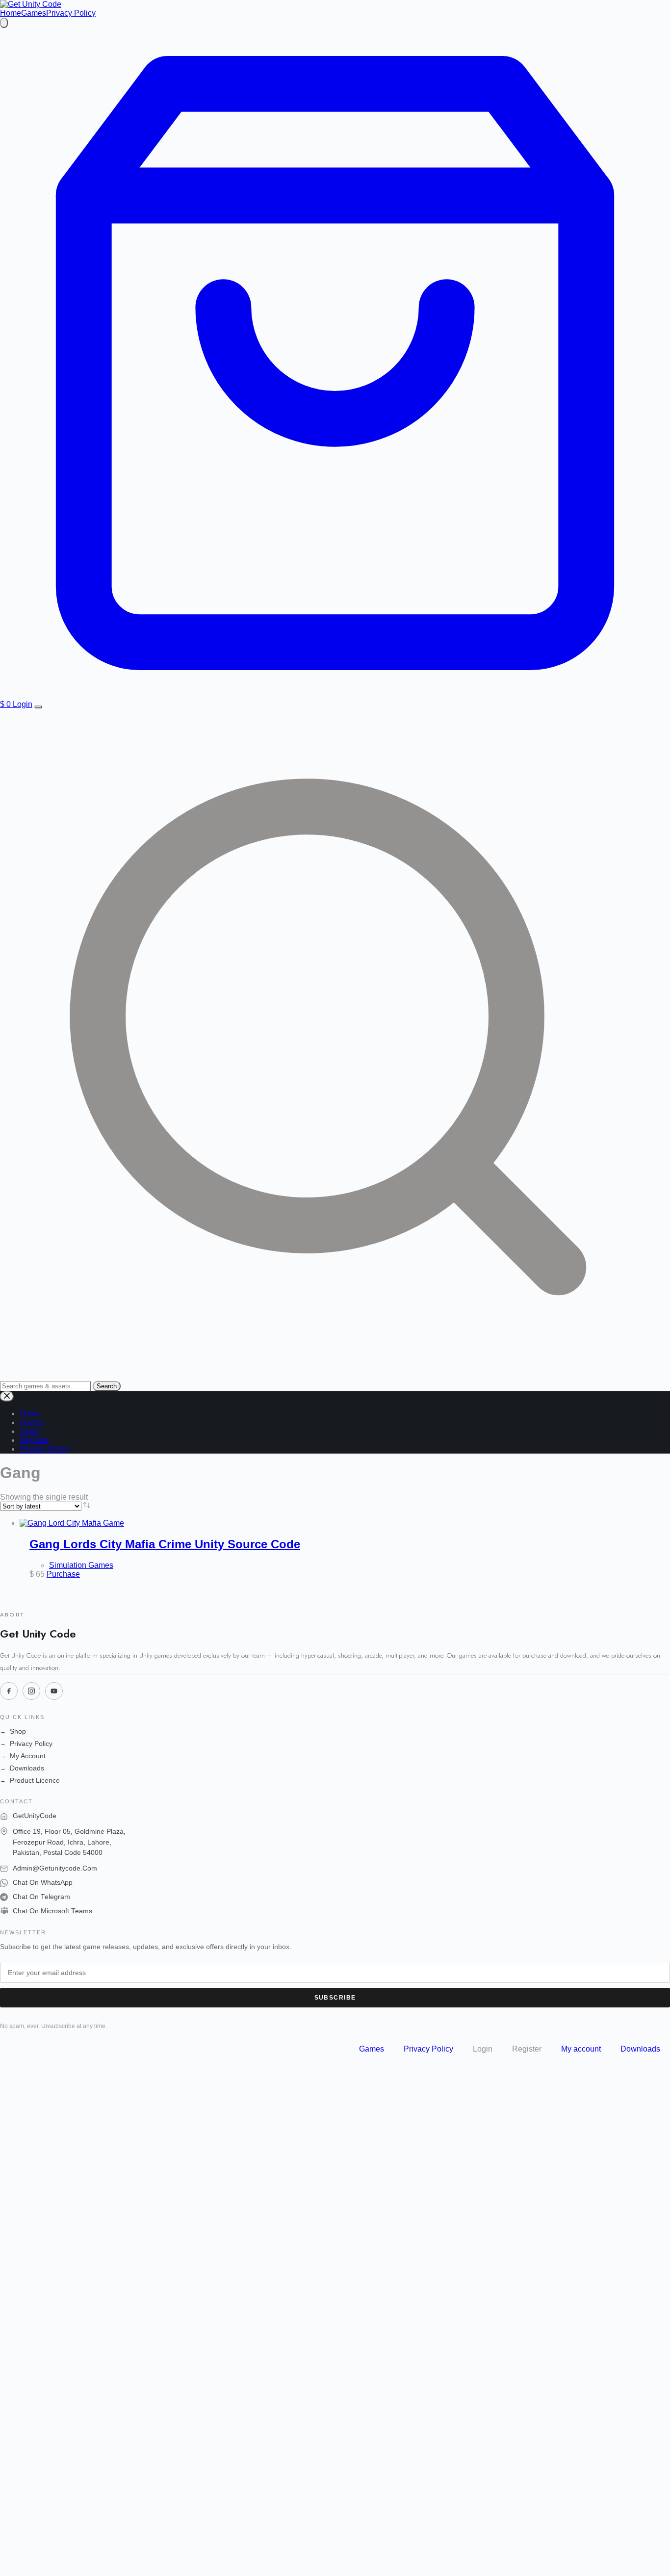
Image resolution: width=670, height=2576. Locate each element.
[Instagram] (31, 1691)
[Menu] (38, 707)
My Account (23, 1756)
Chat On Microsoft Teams (52, 1911)
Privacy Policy (71, 13)
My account (581, 2049)
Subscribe (335, 1998)
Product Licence (30, 1781)
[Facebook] (9, 1691)
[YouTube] (54, 1691)
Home (11, 13)
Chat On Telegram (41, 1897)
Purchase (63, 1574)
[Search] (4, 23)
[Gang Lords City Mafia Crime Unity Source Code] (72, 1523)
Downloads (22, 1768)
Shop (13, 1731)
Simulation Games (81, 1565)
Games (34, 13)
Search (107, 1386)
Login (23, 704)
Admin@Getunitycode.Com (55, 1868)
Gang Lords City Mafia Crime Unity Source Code (165, 1544)
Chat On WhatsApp (43, 1883)
